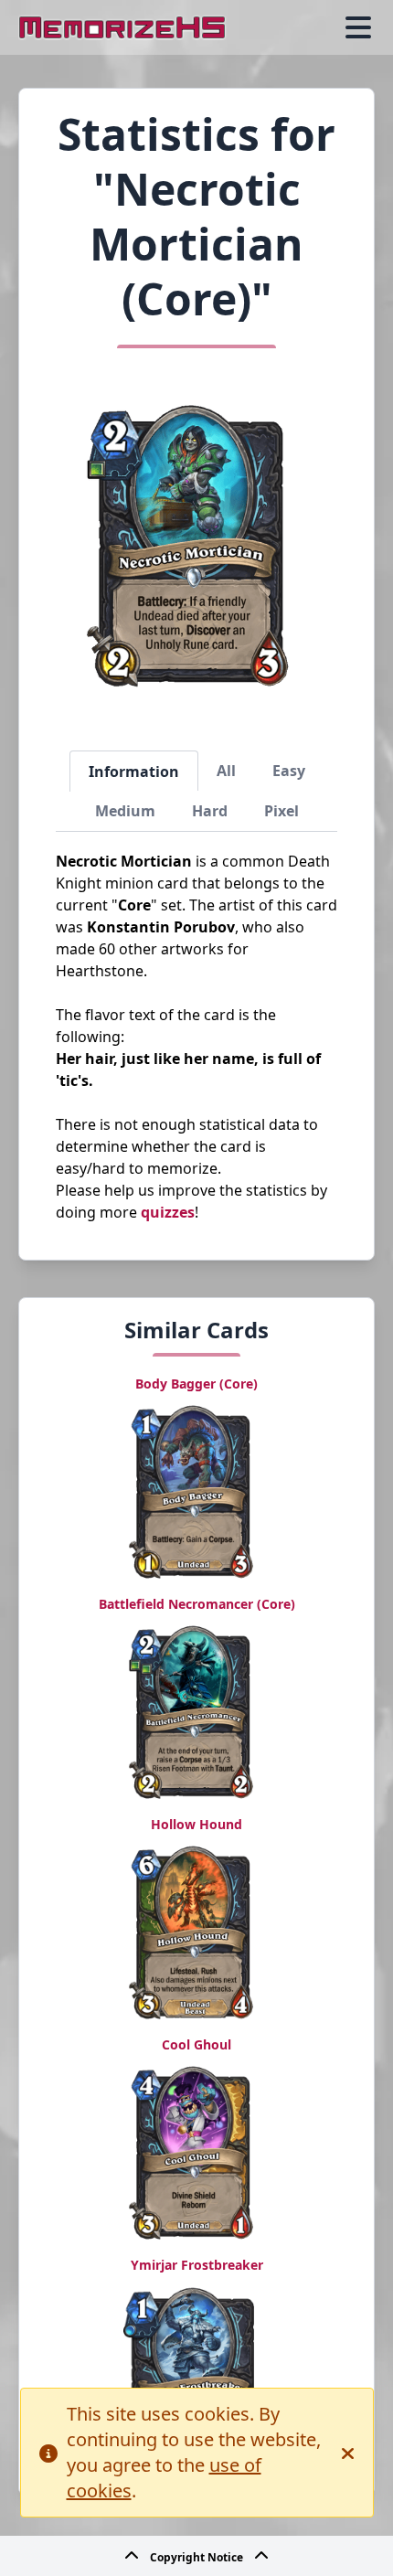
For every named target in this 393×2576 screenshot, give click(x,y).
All (226, 771)
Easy (289, 771)
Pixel (281, 811)
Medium (125, 811)
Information (134, 772)
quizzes (168, 1212)
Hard (210, 811)
